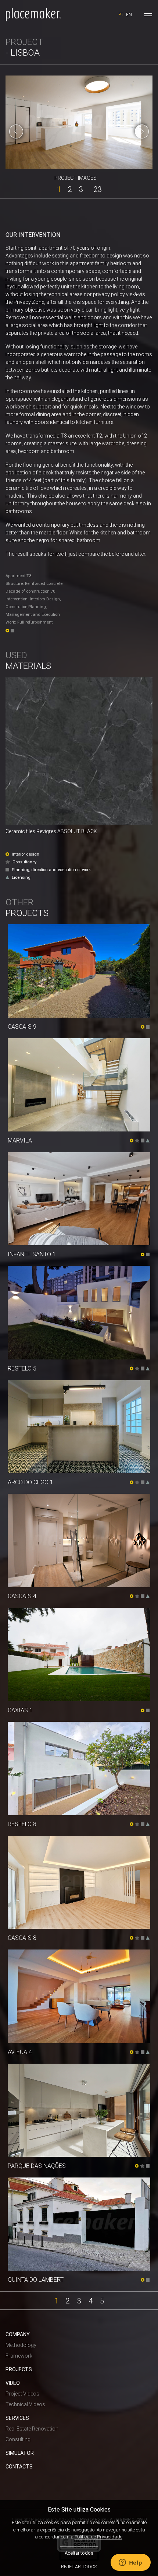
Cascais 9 (22, 1027)
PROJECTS (19, 2369)
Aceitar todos (79, 2553)
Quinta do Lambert (36, 2280)
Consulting (18, 2439)
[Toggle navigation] (148, 15)
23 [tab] (98, 189)
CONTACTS (19, 2467)
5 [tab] (102, 2300)
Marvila (20, 1140)
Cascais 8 (22, 1938)
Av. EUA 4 (20, 2052)
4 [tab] (91, 2300)
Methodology (21, 2345)
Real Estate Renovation (32, 2429)
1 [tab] (59, 189)
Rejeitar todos (79, 2567)
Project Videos (22, 2394)
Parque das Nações (37, 2166)
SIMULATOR (20, 2453)
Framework (19, 2356)
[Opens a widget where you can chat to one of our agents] (130, 2563)
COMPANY (18, 2334)
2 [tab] (70, 189)
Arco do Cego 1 (30, 1482)
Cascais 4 (22, 1596)
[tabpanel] (79, 122)
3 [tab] (81, 189)
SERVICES (17, 2418)
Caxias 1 (20, 1710)
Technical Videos (25, 2404)
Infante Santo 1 (32, 1254)
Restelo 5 (22, 1368)
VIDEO (13, 2383)
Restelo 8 (22, 1824)
